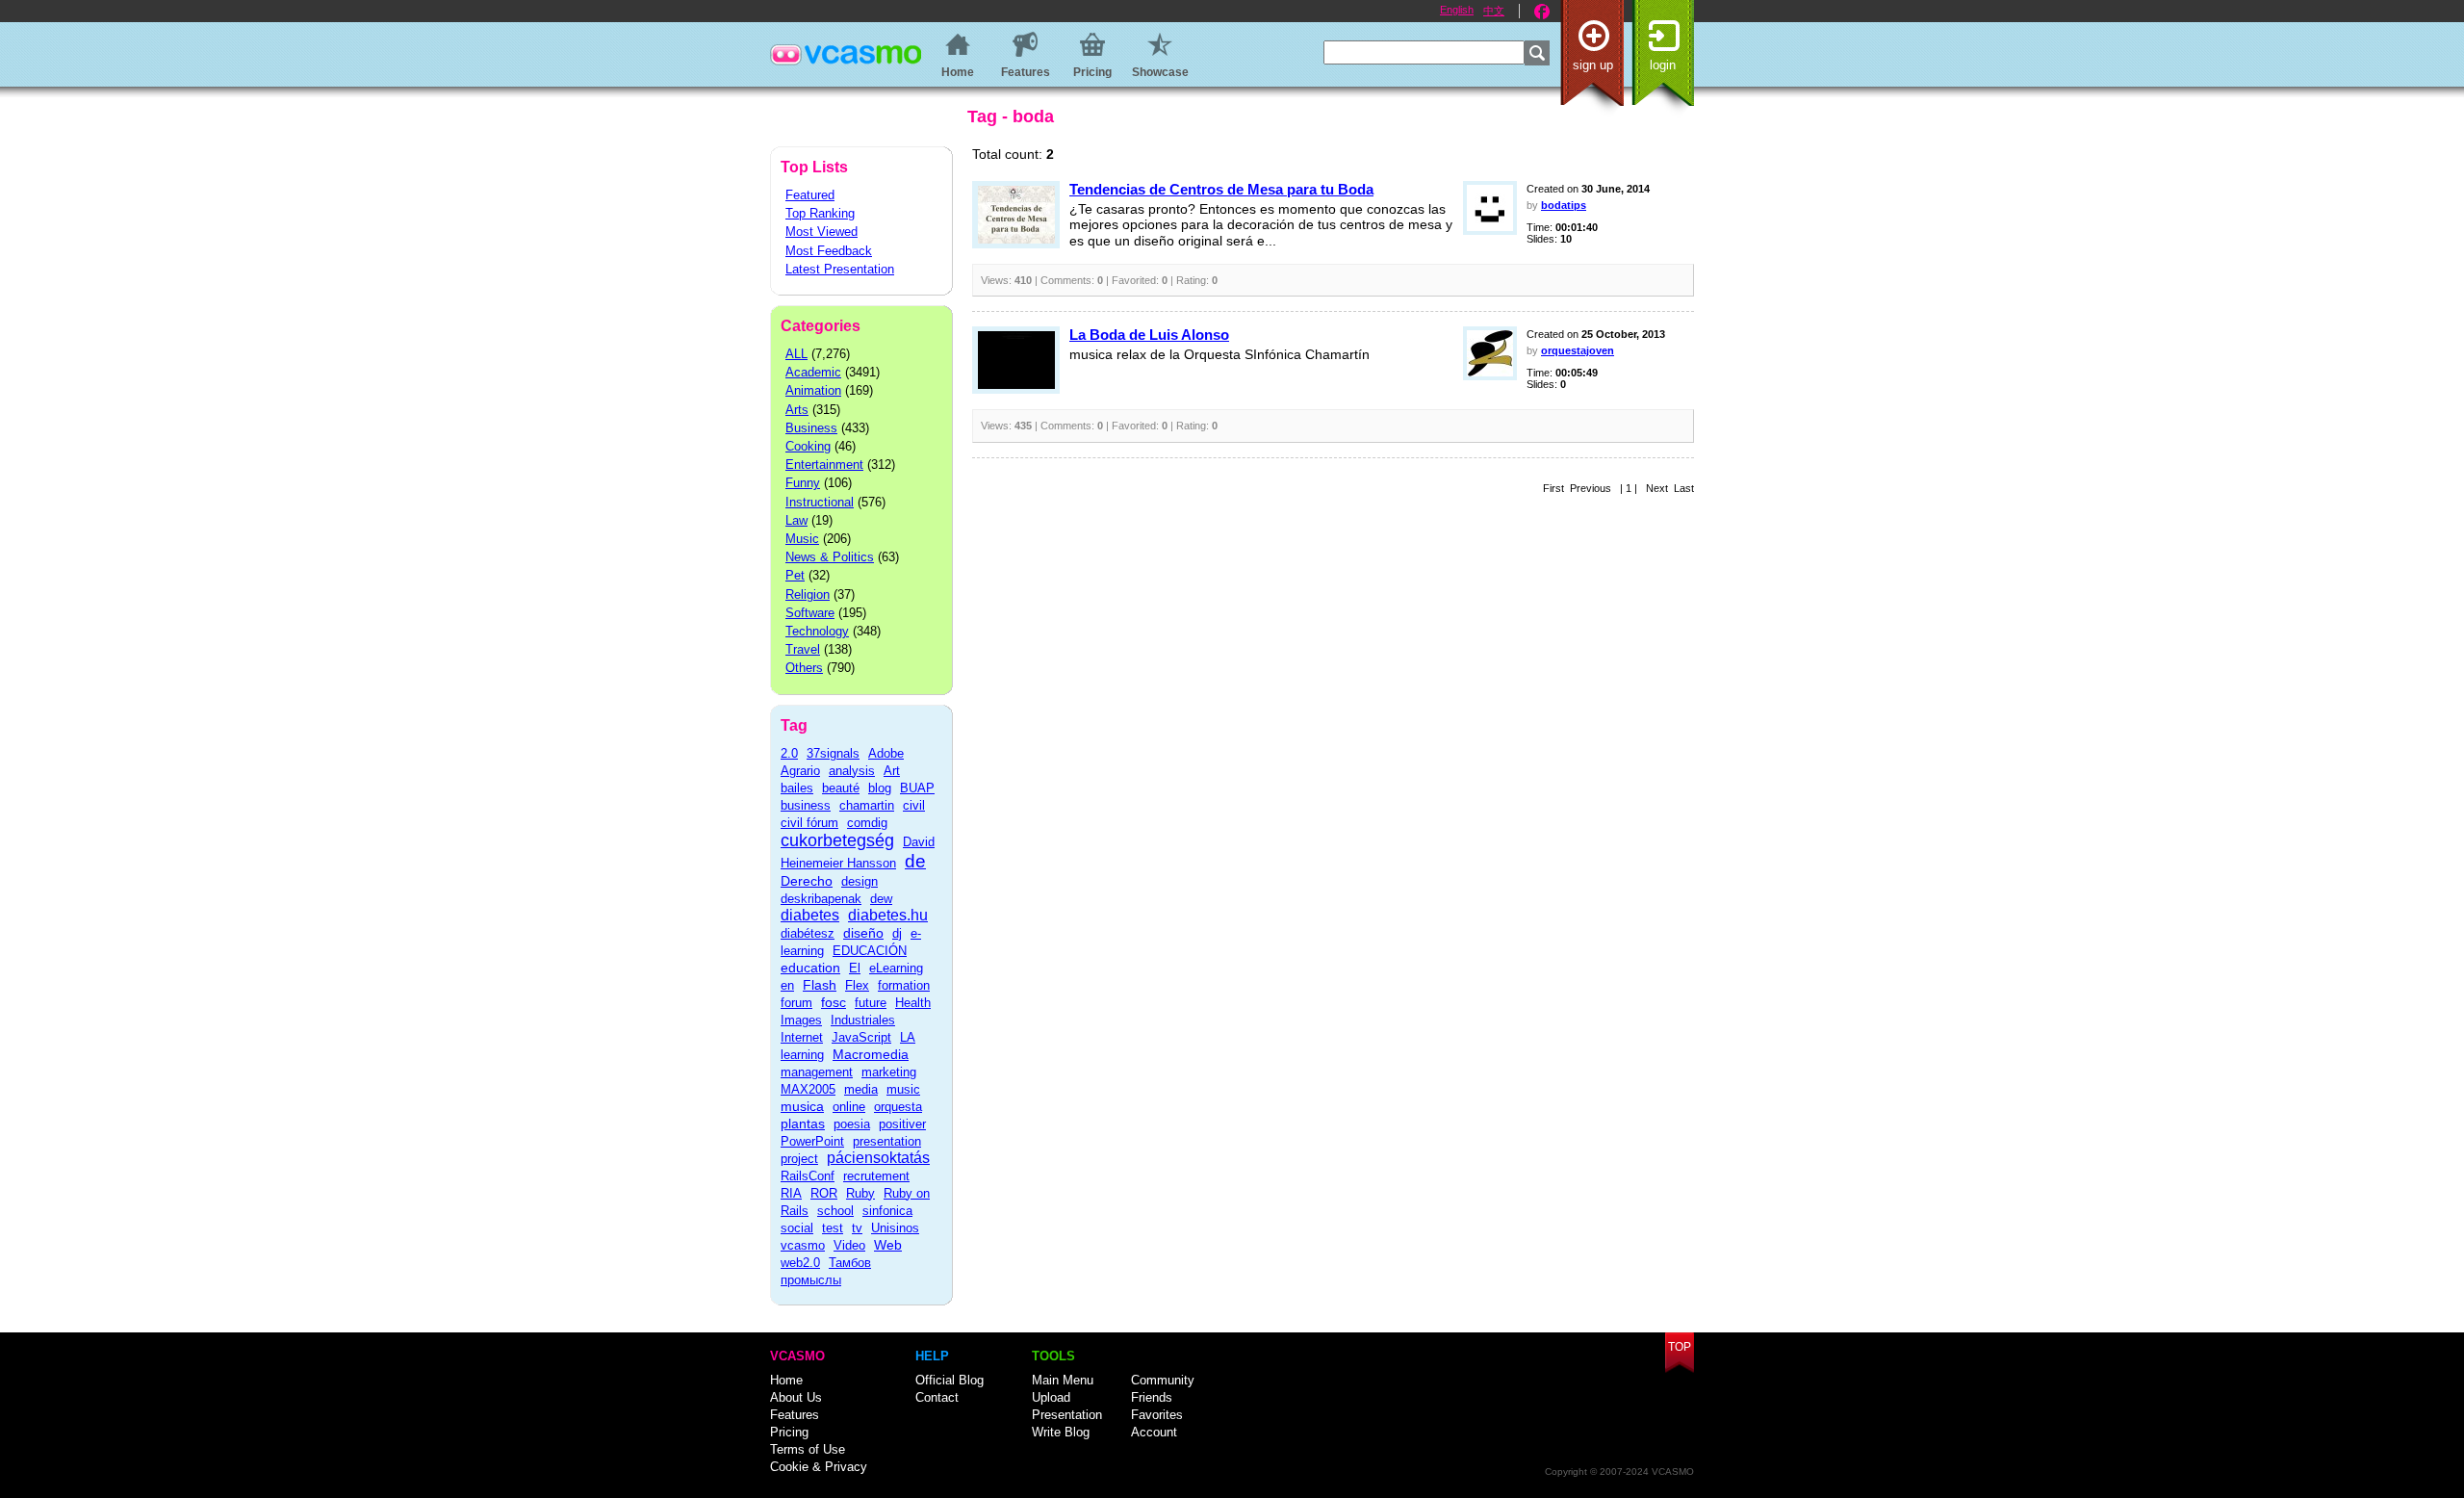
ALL (796, 354)
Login (1663, 65)
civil (914, 805)
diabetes (810, 915)
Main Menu (1063, 1380)
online (849, 1107)
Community (1163, 1380)
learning (802, 1055)
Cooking (808, 446)
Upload (1051, 1397)
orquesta (898, 1107)
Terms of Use (808, 1449)
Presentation (1067, 1415)
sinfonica (887, 1211)
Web (888, 1245)
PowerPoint (812, 1141)
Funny (803, 483)
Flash (820, 985)
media (861, 1089)
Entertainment (824, 465)
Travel (803, 649)
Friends (1152, 1397)
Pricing (789, 1432)
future (871, 1003)
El (855, 968)
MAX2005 (808, 1089)
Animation (813, 390)
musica (802, 1106)
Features (795, 1415)
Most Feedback (829, 251)
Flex (857, 985)
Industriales (863, 1020)
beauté (841, 788)
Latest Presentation (840, 269)
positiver (902, 1124)
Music (802, 539)
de (915, 861)
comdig (867, 823)
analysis (852, 771)
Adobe (886, 753)
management (817, 1072)
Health (913, 1003)
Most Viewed (821, 232)
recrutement (876, 1176)
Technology (817, 631)
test (833, 1228)
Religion (808, 594)
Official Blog (950, 1380)
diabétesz (808, 933)
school (835, 1211)
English (1457, 10)
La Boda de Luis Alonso (1149, 335)
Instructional (820, 502)
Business (811, 428)
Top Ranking (820, 213)
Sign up (1593, 65)
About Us (796, 1397)
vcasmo (803, 1245)
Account (1154, 1432)
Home (786, 1380)
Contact (937, 1397)
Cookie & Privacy (819, 1467)
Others (804, 668)
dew (881, 899)
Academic (813, 372)
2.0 (789, 753)
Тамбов (850, 1263)
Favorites (1157, 1415)
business (806, 805)
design (860, 881)
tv (857, 1228)
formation (904, 985)
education (810, 968)
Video (849, 1245)
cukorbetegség (837, 840)
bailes (797, 788)
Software (810, 613)
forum (796, 1003)
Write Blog (1061, 1432)
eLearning (896, 968)
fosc (834, 1002)
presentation (887, 1141)
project (799, 1159)
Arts (797, 410)
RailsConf (808, 1176)
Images (801, 1020)
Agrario (800, 771)
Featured (810, 195)
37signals (833, 753)
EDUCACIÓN (870, 951)
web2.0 (800, 1263)
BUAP (917, 788)
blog (880, 788)
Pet (795, 575)
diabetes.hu (888, 915)
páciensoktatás (878, 1158)
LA (908, 1037)
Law (796, 520)
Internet (802, 1037)
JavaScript (861, 1037)
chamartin (867, 805)
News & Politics (830, 557)
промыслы (811, 1280)
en (787, 985)
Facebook (1542, 12)
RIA (791, 1193)
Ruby (860, 1193)
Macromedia (871, 1054)
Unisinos (895, 1228)
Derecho (807, 881)
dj (897, 933)
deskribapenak (821, 899)
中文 (1494, 11)
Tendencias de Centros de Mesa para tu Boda (1221, 189)
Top (1680, 1347)
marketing (889, 1072)
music (903, 1089)
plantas (803, 1123)
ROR (824, 1193)
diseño (863, 933)
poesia (852, 1124)
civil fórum (809, 823)
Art (892, 771)
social (797, 1228)
